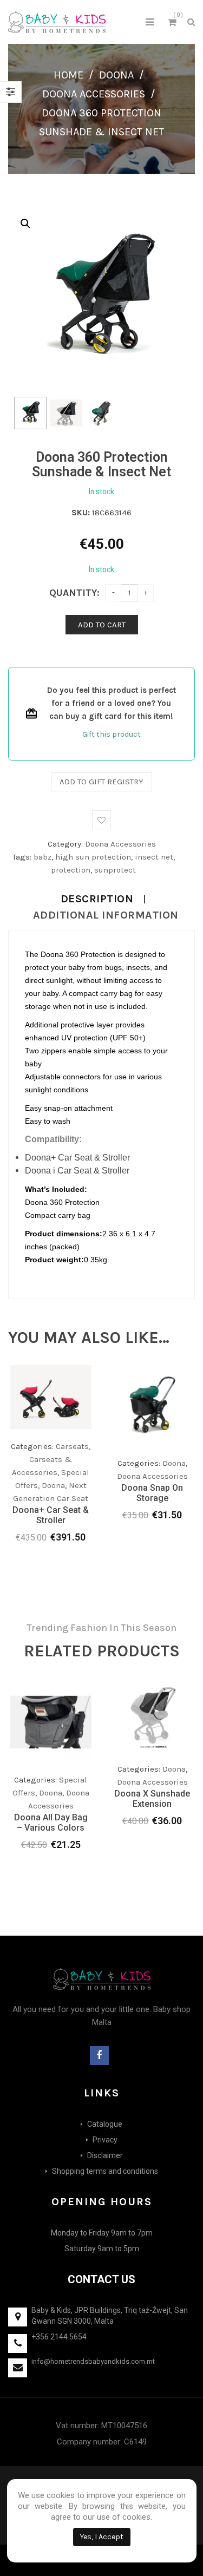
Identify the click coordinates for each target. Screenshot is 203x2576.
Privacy (105, 2140)
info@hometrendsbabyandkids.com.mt (93, 2361)
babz (42, 857)
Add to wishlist (101, 820)
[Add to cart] (141, 1458)
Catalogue (105, 2124)
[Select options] (40, 1469)
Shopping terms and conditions (105, 2171)
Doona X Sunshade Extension (152, 1799)
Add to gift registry (101, 782)
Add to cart (102, 625)
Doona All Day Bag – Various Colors (51, 1823)
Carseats (72, 1446)
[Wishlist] (61, 1471)
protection (71, 870)
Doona (116, 75)
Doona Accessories (94, 94)
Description (97, 899)
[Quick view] (83, 1469)
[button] (25, 224)
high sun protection (93, 857)
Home (68, 75)
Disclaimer (105, 2155)
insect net (154, 857)
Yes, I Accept (102, 2537)
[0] (174, 24)
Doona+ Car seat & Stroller (51, 1515)
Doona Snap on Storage (152, 1493)
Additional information (106, 915)
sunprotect (115, 870)
